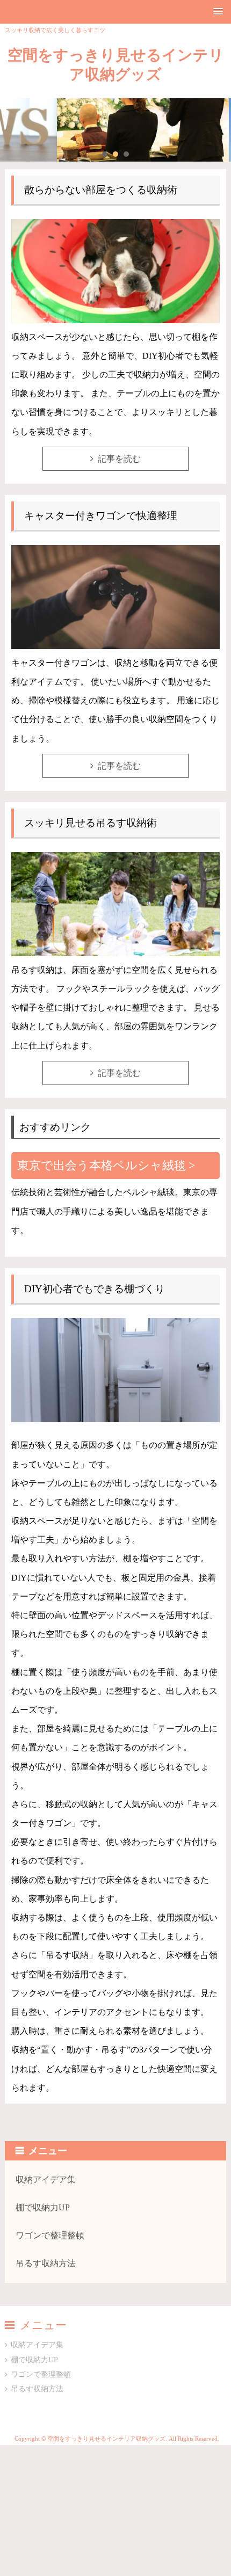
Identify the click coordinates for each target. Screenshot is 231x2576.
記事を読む (119, 459)
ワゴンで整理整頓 (50, 2235)
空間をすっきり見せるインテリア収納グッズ (116, 65)
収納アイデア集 (46, 2180)
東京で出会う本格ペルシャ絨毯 (102, 1165)
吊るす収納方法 (46, 2263)
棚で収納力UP (43, 2207)
